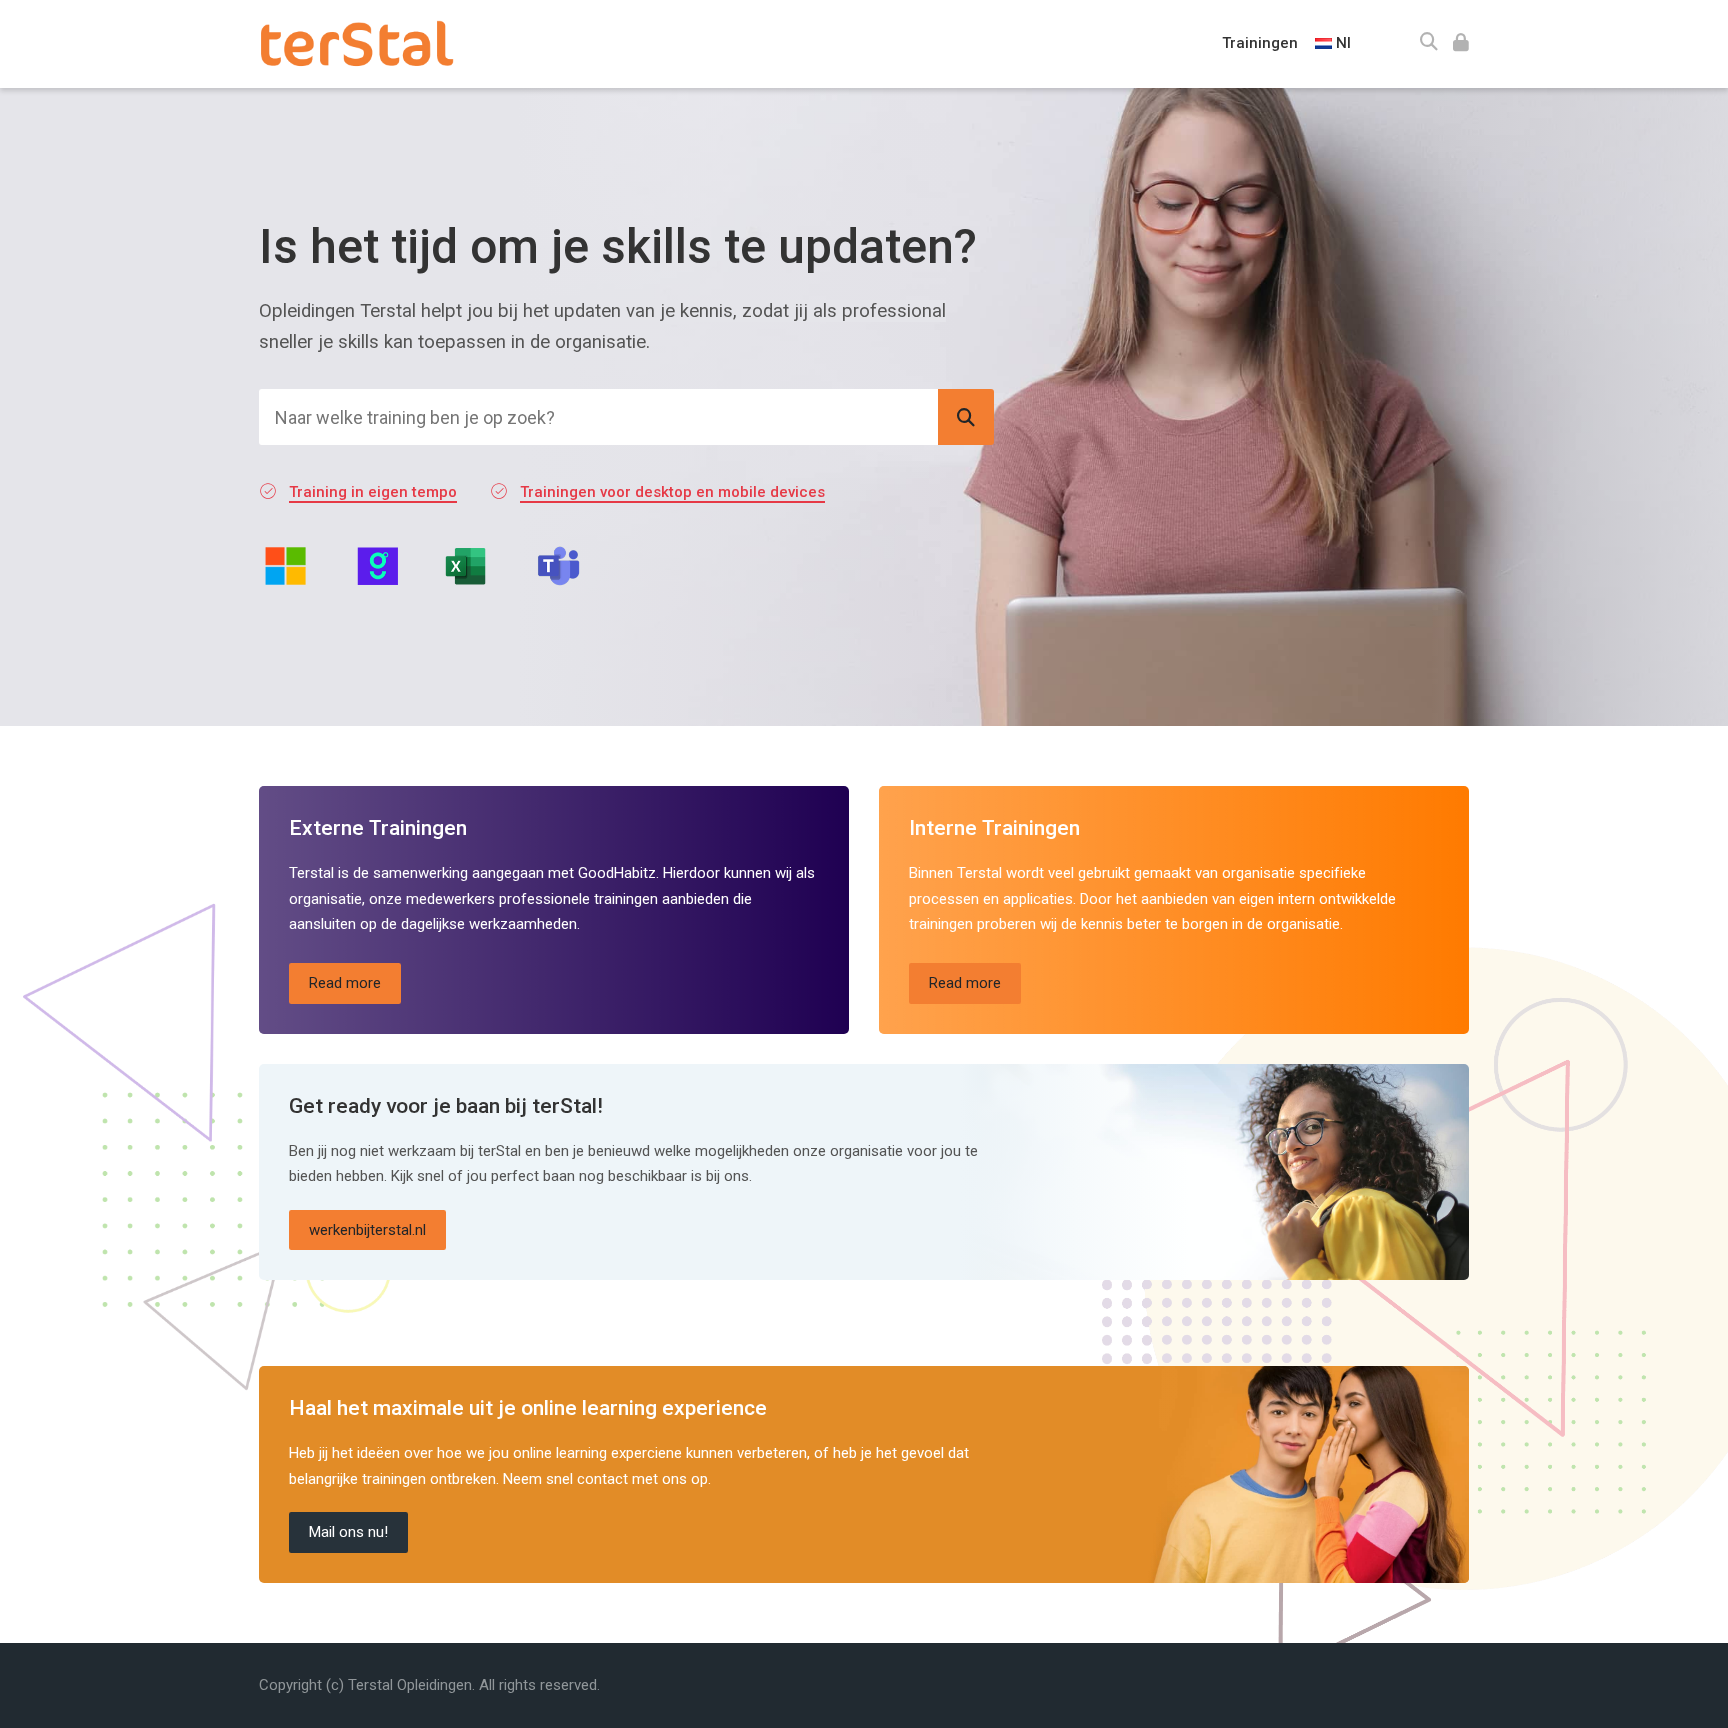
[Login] (1461, 44)
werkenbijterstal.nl (367, 1230)
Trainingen (1260, 43)
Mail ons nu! (348, 1532)
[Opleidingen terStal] (357, 44)
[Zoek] (1429, 44)
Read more (345, 983)
